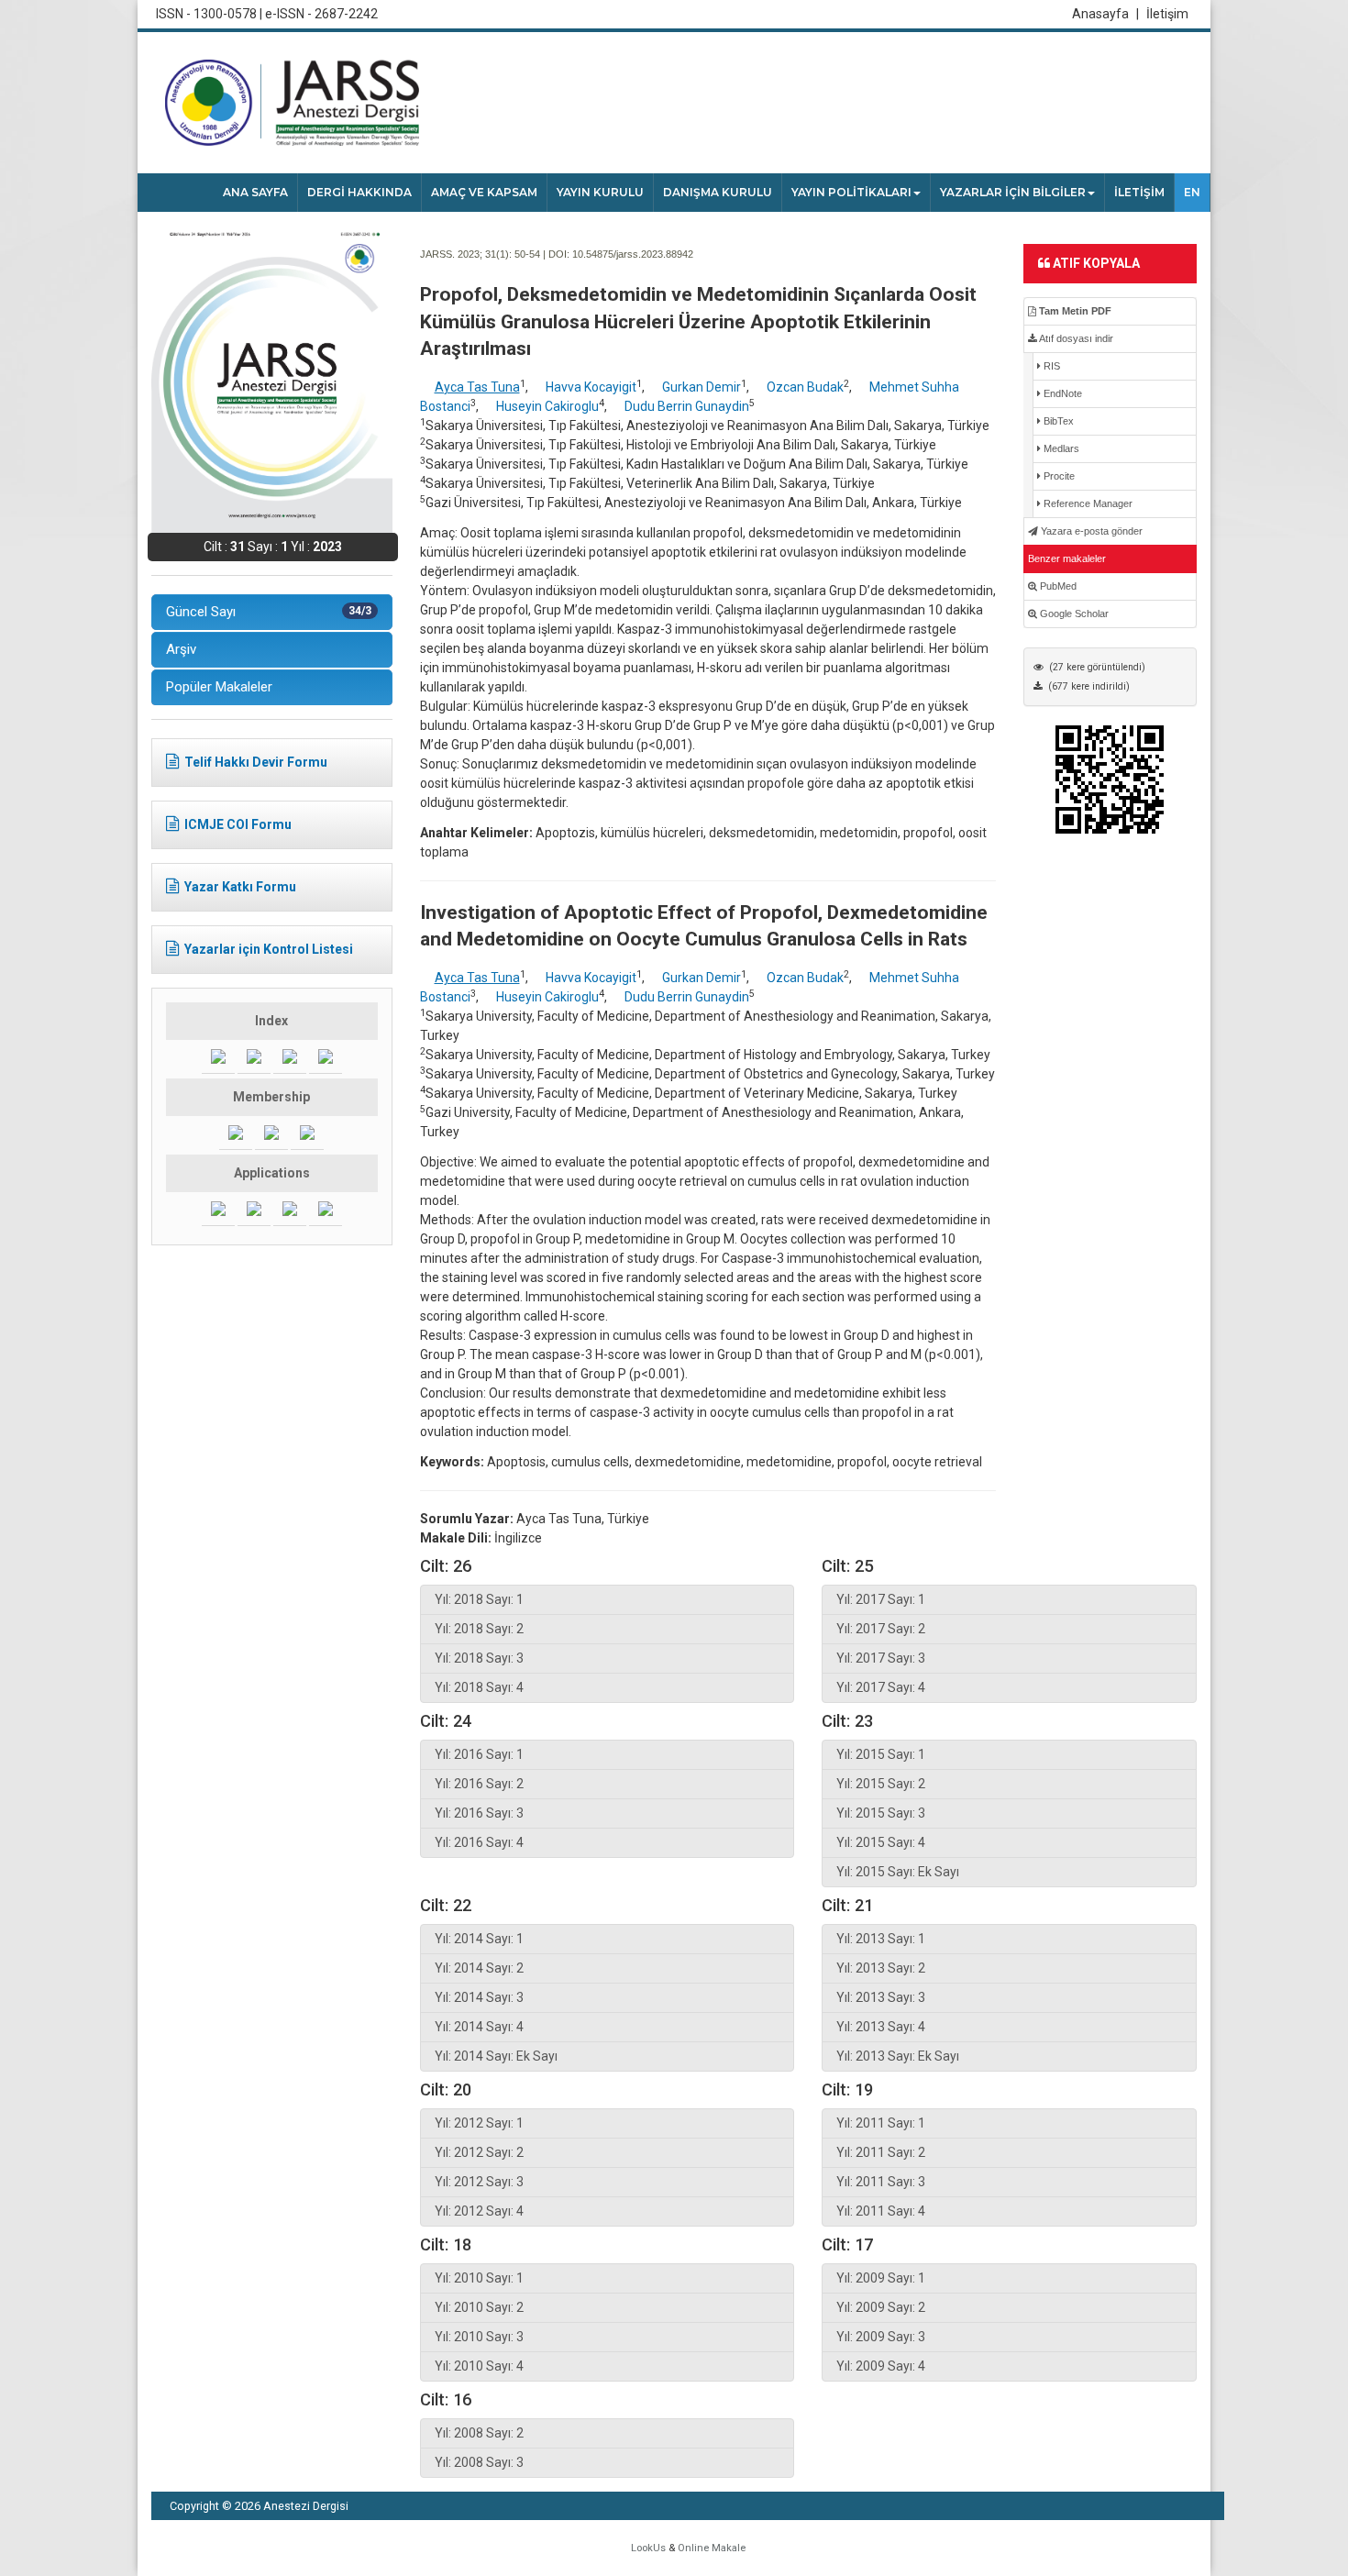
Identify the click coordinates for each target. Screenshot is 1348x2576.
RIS (1050, 366)
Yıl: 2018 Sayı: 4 (479, 1687)
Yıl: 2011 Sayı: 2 (881, 2152)
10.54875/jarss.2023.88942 (633, 254)
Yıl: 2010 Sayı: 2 (479, 2307)
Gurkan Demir (702, 387)
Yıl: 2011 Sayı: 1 (881, 2123)
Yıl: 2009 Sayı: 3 (881, 2337)
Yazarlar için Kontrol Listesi (269, 949)
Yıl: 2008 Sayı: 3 (479, 2462)
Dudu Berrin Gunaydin (687, 406)
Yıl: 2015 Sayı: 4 (881, 1842)
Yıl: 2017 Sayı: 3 (881, 1658)
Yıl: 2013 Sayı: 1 (881, 1939)
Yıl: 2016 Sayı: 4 (479, 1842)
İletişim (1167, 14)
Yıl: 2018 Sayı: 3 (479, 1658)
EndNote (1061, 393)
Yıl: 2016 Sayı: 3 (479, 1813)
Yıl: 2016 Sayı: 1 (479, 1754)
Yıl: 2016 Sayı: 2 (479, 1784)
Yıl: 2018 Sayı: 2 (479, 1629)
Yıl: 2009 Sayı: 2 (881, 2307)
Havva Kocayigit (591, 387)
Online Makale (712, 2548)
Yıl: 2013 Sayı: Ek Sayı (898, 2056)
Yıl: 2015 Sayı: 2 (881, 1784)
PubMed (1057, 586)
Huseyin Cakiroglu (547, 406)
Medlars (1060, 448)
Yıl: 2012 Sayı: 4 (479, 2211)
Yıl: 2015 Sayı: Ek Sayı (898, 1872)
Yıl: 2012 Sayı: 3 (479, 2182)
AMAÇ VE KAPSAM (484, 192)
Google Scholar (1073, 614)
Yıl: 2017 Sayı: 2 (881, 1629)
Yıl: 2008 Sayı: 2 (479, 2433)
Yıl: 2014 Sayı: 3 (479, 1997)
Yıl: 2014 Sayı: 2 (479, 1968)
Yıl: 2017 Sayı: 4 (881, 1687)
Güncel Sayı (269, 612)
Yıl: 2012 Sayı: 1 (479, 2123)
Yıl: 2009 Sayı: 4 (881, 2366)
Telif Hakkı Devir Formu (256, 762)
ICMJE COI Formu (238, 824)
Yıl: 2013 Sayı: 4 (881, 2027)
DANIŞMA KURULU (718, 192)
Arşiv (181, 649)
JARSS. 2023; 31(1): (466, 254)
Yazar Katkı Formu (240, 887)
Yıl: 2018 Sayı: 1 (479, 1599)
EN (1192, 192)
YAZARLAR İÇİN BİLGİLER (1013, 192)
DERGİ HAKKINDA (359, 192)
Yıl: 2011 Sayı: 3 (881, 2182)
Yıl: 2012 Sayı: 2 (479, 2152)
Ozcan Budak (805, 387)
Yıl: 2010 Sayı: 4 (479, 2366)
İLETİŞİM (1139, 192)
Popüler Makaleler (219, 687)
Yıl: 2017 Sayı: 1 (881, 1599)
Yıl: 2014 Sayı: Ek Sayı (496, 2056)
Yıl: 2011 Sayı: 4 (881, 2211)
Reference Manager (1087, 503)
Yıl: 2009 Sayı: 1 (881, 2278)
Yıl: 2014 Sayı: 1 (479, 1939)
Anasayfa (1105, 14)
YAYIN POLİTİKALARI (851, 192)
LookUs (648, 2548)
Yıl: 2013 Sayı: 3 (881, 1997)
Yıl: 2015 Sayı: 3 (881, 1813)
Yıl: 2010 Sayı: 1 (479, 2278)
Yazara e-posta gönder (1090, 531)
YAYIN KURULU (600, 192)
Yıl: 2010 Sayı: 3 (479, 2337)
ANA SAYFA (255, 192)
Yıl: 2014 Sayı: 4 (479, 2027)
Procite (1058, 476)
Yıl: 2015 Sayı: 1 (881, 1754)
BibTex (1057, 421)
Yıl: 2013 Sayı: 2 (881, 1968)
